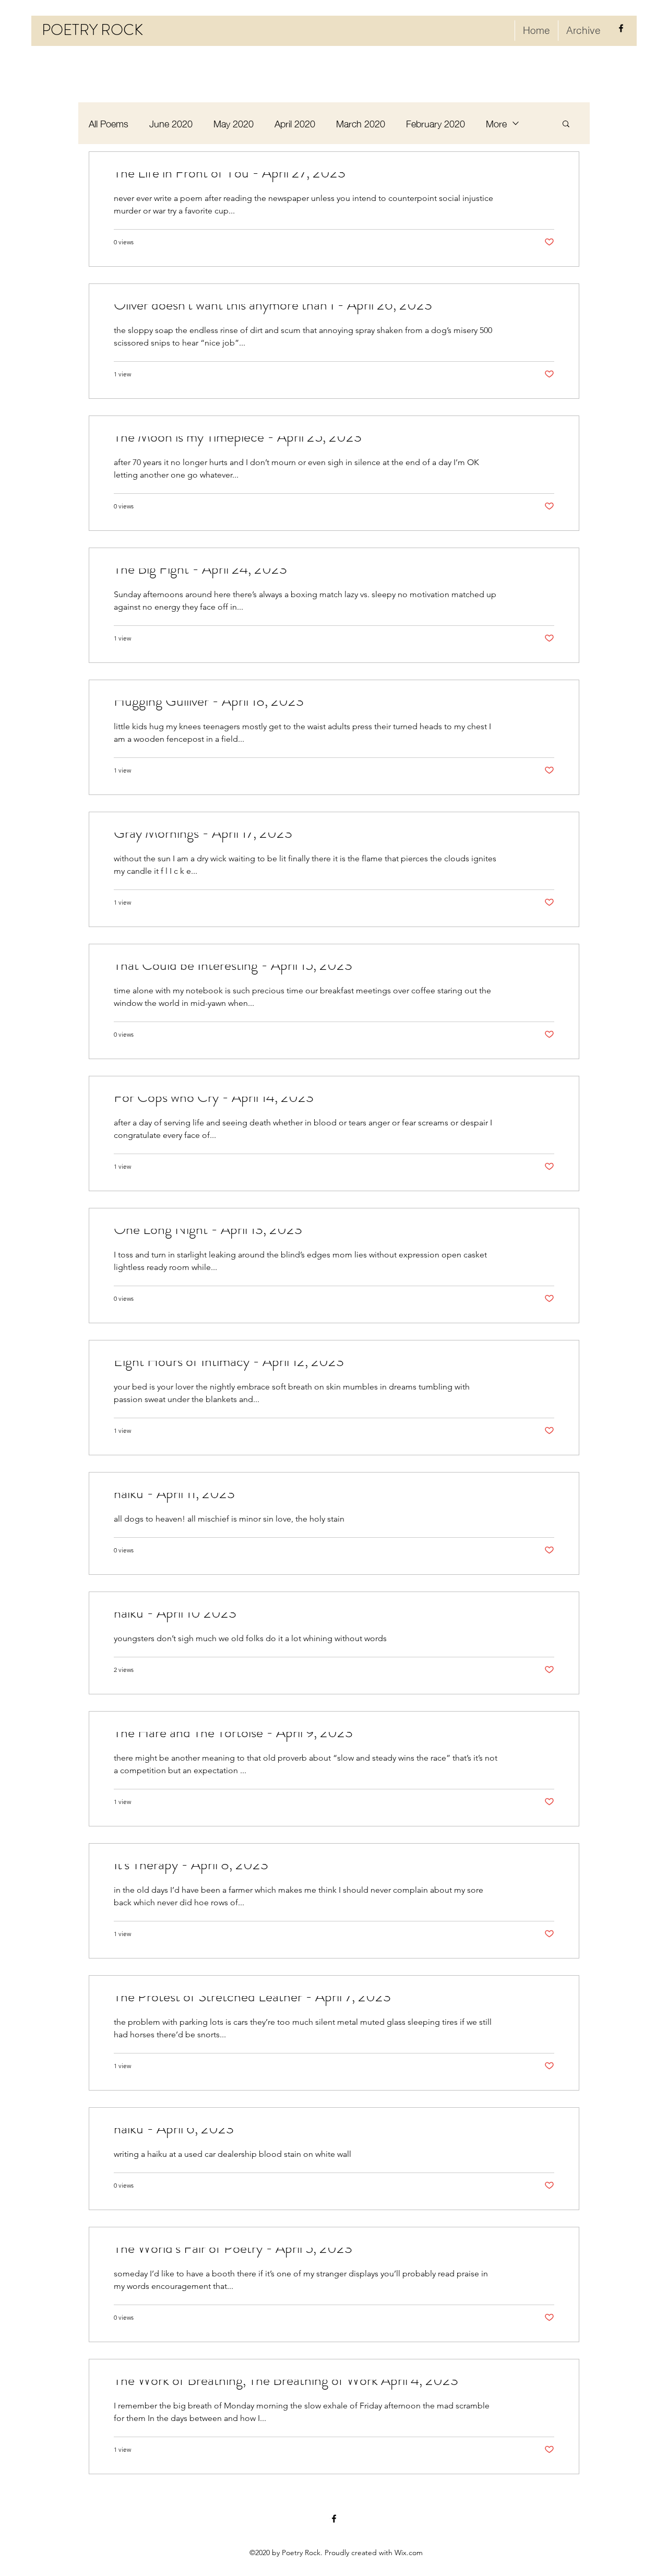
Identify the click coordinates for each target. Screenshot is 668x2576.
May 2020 (234, 123)
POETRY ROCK (92, 30)
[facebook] (621, 28)
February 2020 (436, 123)
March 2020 (361, 123)
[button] (566, 124)
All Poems (109, 123)
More (496, 123)
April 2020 (295, 123)
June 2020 (171, 123)
